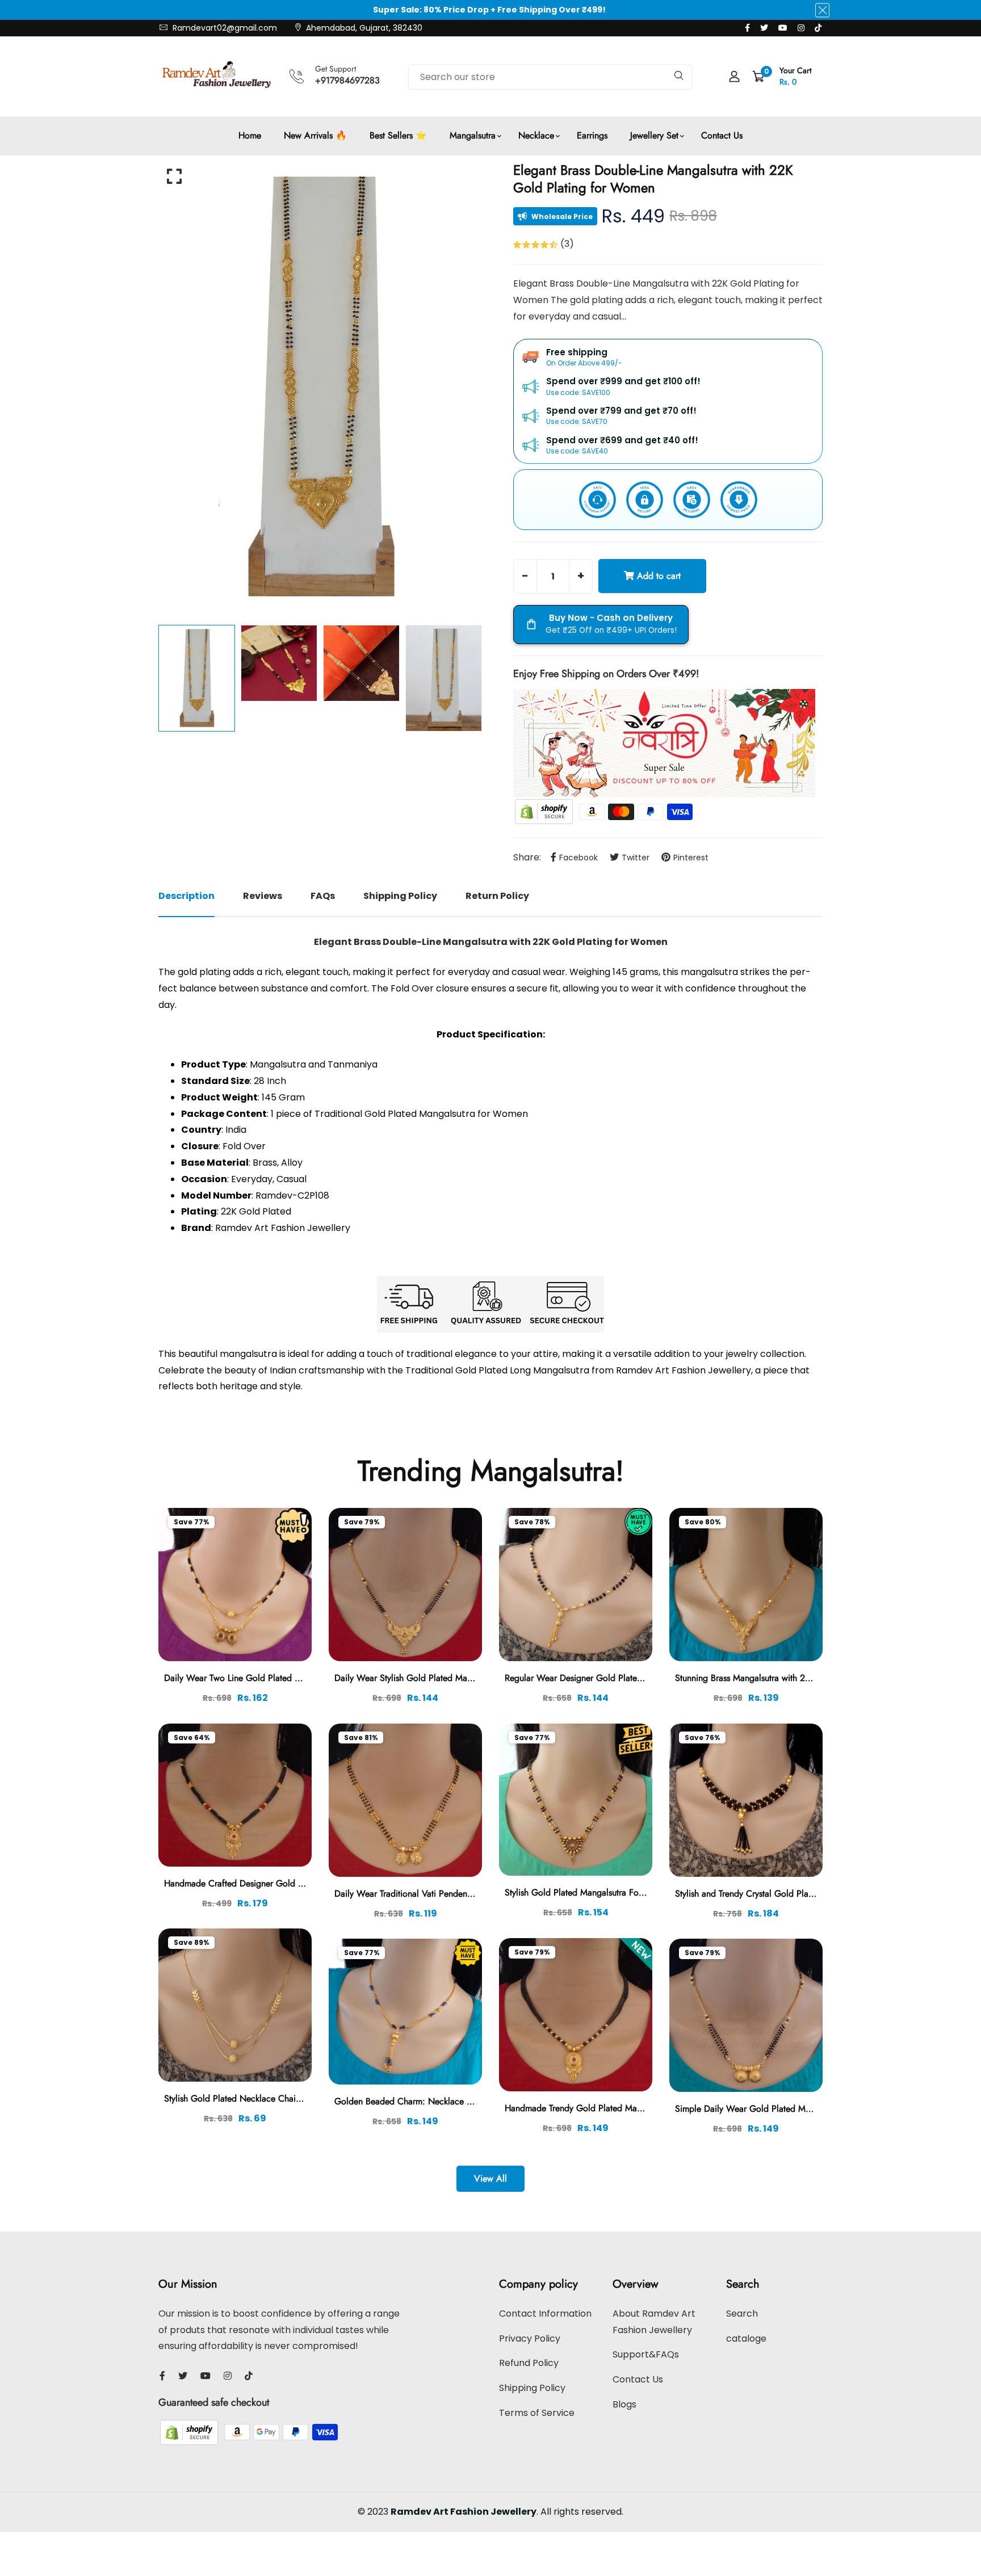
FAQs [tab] (323, 896)
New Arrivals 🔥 (315, 135)
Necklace (536, 135)
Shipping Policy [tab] (400, 896)
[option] (320, 387)
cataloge (746, 2338)
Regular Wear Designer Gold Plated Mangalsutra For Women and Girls (640, 1678)
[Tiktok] (818, 28)
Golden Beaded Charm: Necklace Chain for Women (435, 2101)
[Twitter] (764, 28)
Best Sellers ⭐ (398, 135)
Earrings (592, 135)
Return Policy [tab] (497, 896)
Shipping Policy (532, 2388)
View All (491, 2178)
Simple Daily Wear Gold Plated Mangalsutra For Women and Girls (802, 2109)
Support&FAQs (646, 2354)
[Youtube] (783, 28)
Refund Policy (529, 2363)
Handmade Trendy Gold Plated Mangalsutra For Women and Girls (630, 2108)
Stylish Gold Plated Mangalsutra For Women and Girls (608, 1892)
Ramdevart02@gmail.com (224, 28)
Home (250, 135)
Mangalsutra (473, 135)
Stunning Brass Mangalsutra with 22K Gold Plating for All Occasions (806, 1678)
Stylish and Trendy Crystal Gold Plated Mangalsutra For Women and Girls (815, 1894)
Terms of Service (537, 2413)
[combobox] (550, 77)
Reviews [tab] (263, 896)
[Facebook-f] (747, 28)
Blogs (624, 2404)
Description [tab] (186, 896)
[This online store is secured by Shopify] (545, 811)
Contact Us (722, 135)
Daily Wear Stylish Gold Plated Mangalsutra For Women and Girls (460, 1678)
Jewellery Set (654, 135)
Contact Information (545, 2314)
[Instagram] (801, 28)
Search (742, 2314)
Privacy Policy (530, 2338)
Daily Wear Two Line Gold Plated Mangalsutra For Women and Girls (295, 1678)
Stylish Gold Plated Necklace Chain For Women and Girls (275, 2098)
